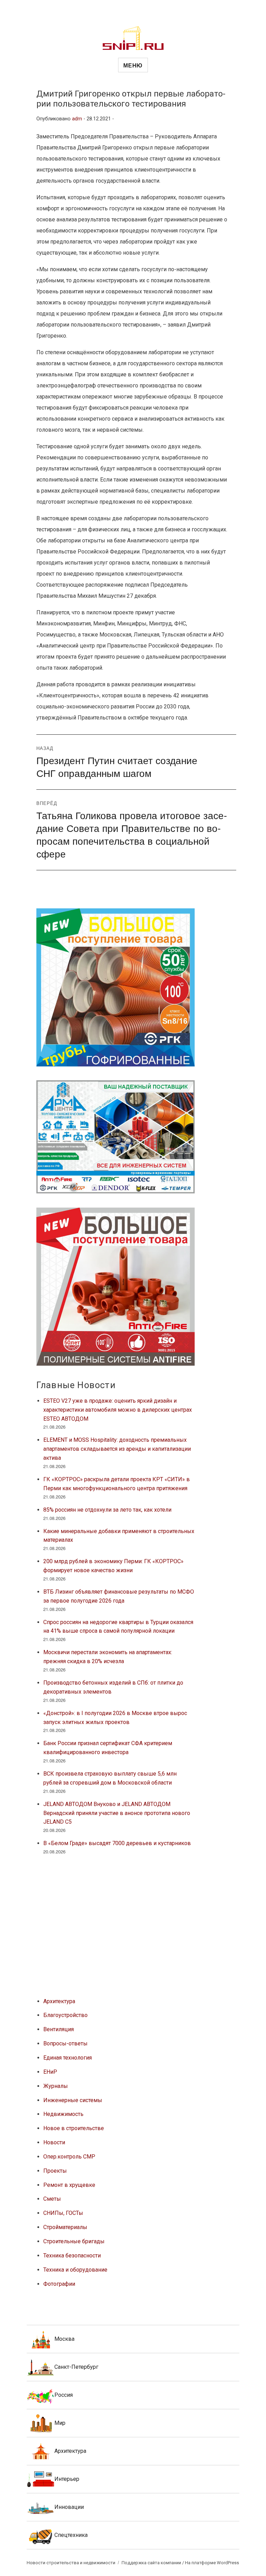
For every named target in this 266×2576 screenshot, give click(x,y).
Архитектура (59, 2001)
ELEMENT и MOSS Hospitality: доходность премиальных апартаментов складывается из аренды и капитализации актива (117, 1449)
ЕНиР (50, 2072)
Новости (54, 2142)
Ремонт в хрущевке (69, 2185)
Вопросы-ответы (65, 2043)
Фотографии (59, 2284)
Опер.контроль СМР (69, 2157)
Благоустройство (65, 2015)
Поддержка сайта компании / (153, 2563)
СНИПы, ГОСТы (63, 2213)
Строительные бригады (74, 2241)
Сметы (52, 2199)
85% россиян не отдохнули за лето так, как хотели (107, 1510)
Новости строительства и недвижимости (71, 2563)
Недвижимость (63, 2114)
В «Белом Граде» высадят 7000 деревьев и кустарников (117, 1843)
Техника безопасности (72, 2256)
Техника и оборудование (75, 2270)
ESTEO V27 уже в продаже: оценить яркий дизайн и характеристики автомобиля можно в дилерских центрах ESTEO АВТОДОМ (118, 1410)
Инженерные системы (73, 2100)
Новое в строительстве (74, 2128)
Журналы (56, 2086)
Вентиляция (59, 2029)
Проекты (55, 2171)
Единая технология (68, 2058)
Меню (133, 65)
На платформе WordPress (212, 2563)
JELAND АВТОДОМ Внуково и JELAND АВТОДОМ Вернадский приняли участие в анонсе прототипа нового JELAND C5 (117, 1813)
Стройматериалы (65, 2227)
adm (77, 119)
